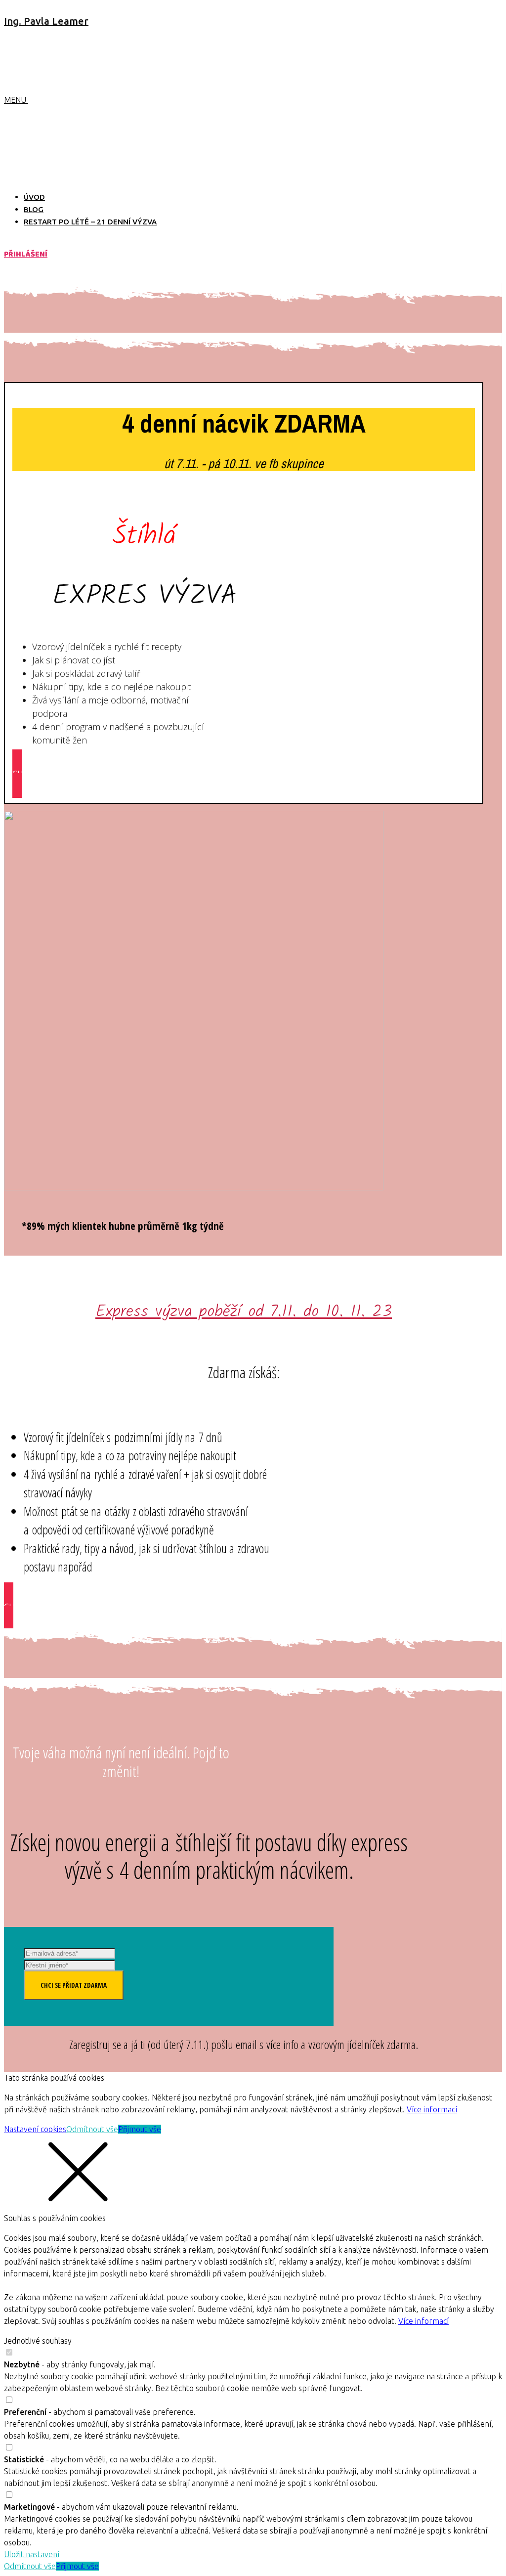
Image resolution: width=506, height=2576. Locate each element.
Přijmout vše (140, 2129)
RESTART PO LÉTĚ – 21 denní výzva (90, 222)
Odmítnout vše (92, 2129)
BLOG (34, 209)
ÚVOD (34, 197)
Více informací (432, 2109)
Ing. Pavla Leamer (46, 21)
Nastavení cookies (35, 2129)
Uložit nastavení (32, 2554)
